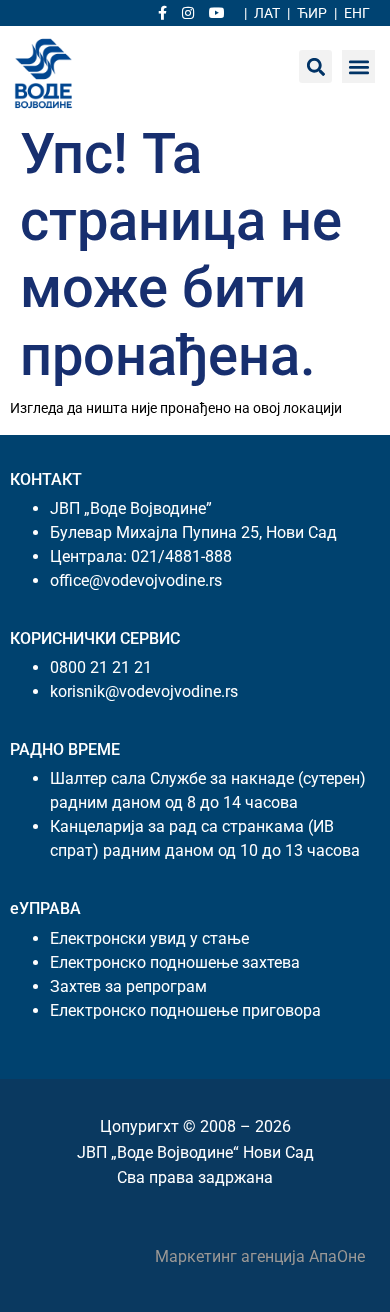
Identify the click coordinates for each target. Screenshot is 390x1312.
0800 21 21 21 (101, 667)
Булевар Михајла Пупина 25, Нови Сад (193, 532)
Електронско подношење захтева (175, 962)
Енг (357, 13)
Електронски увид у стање (149, 938)
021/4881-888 (181, 556)
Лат (267, 13)
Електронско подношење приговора (185, 1010)
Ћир (312, 13)
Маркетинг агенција (232, 1256)
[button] (358, 66)
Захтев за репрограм (128, 986)
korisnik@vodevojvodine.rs (144, 691)
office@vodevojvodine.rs (136, 580)
